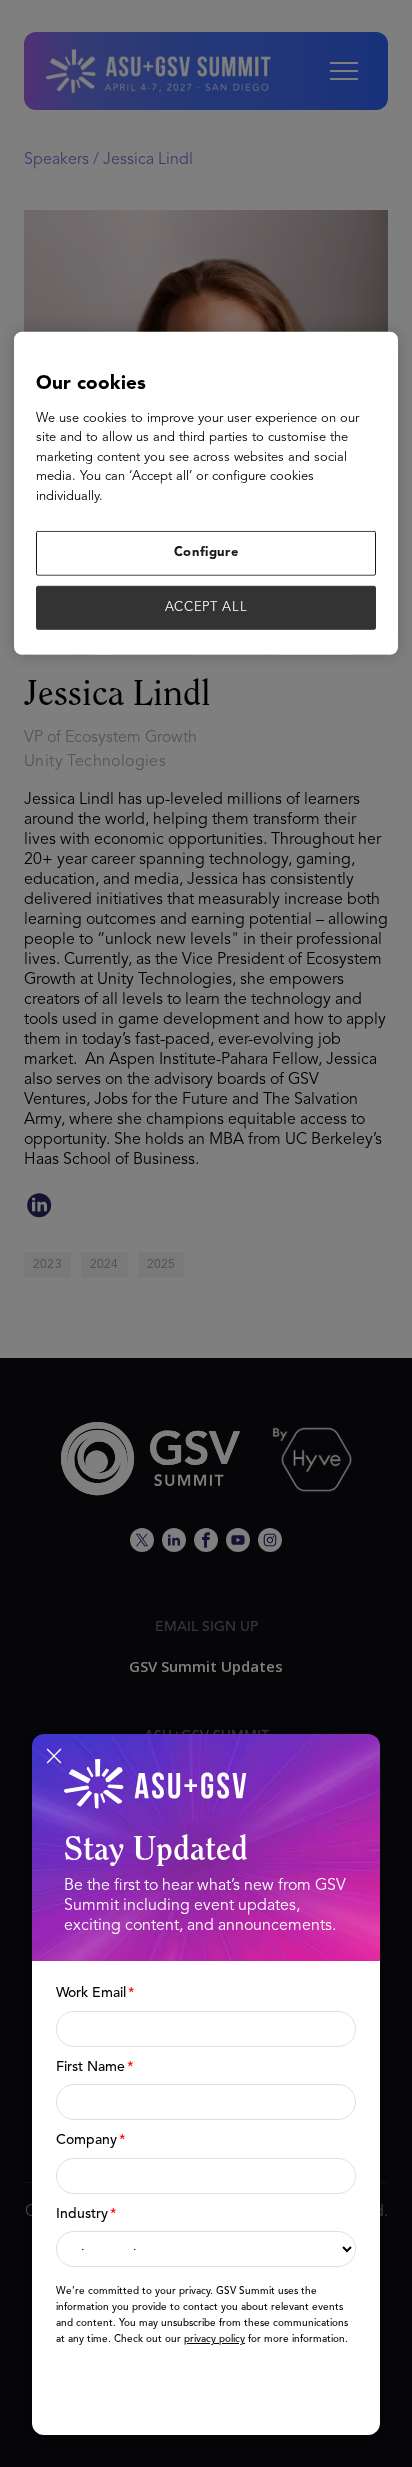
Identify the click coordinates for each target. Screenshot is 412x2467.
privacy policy (214, 2339)
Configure (206, 552)
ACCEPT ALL (206, 606)
